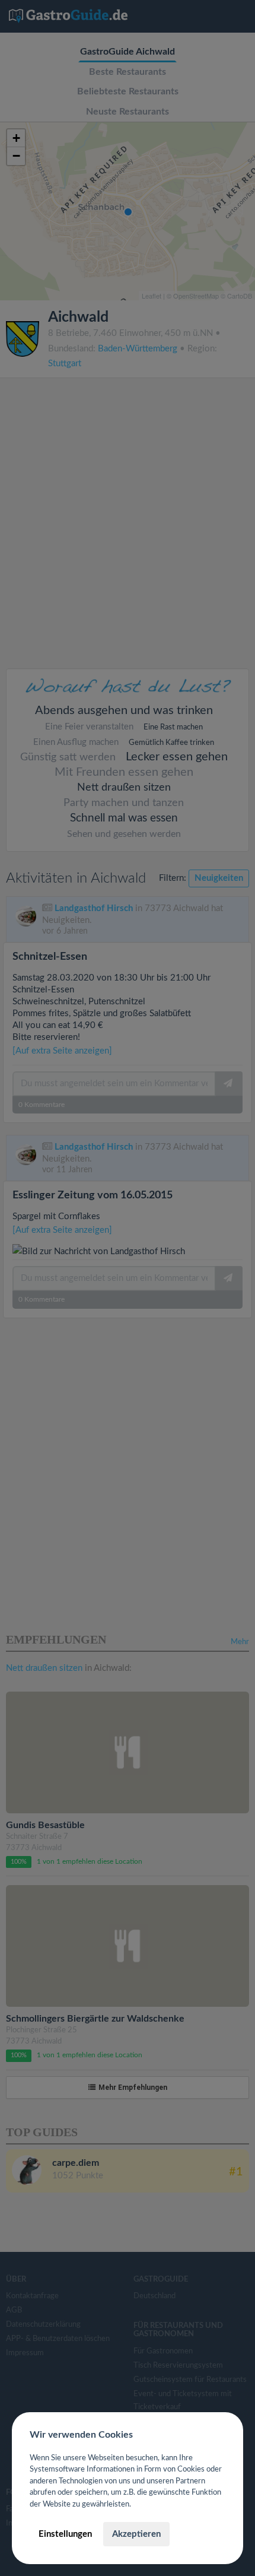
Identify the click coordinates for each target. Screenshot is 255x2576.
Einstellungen (65, 2534)
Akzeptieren (136, 2534)
